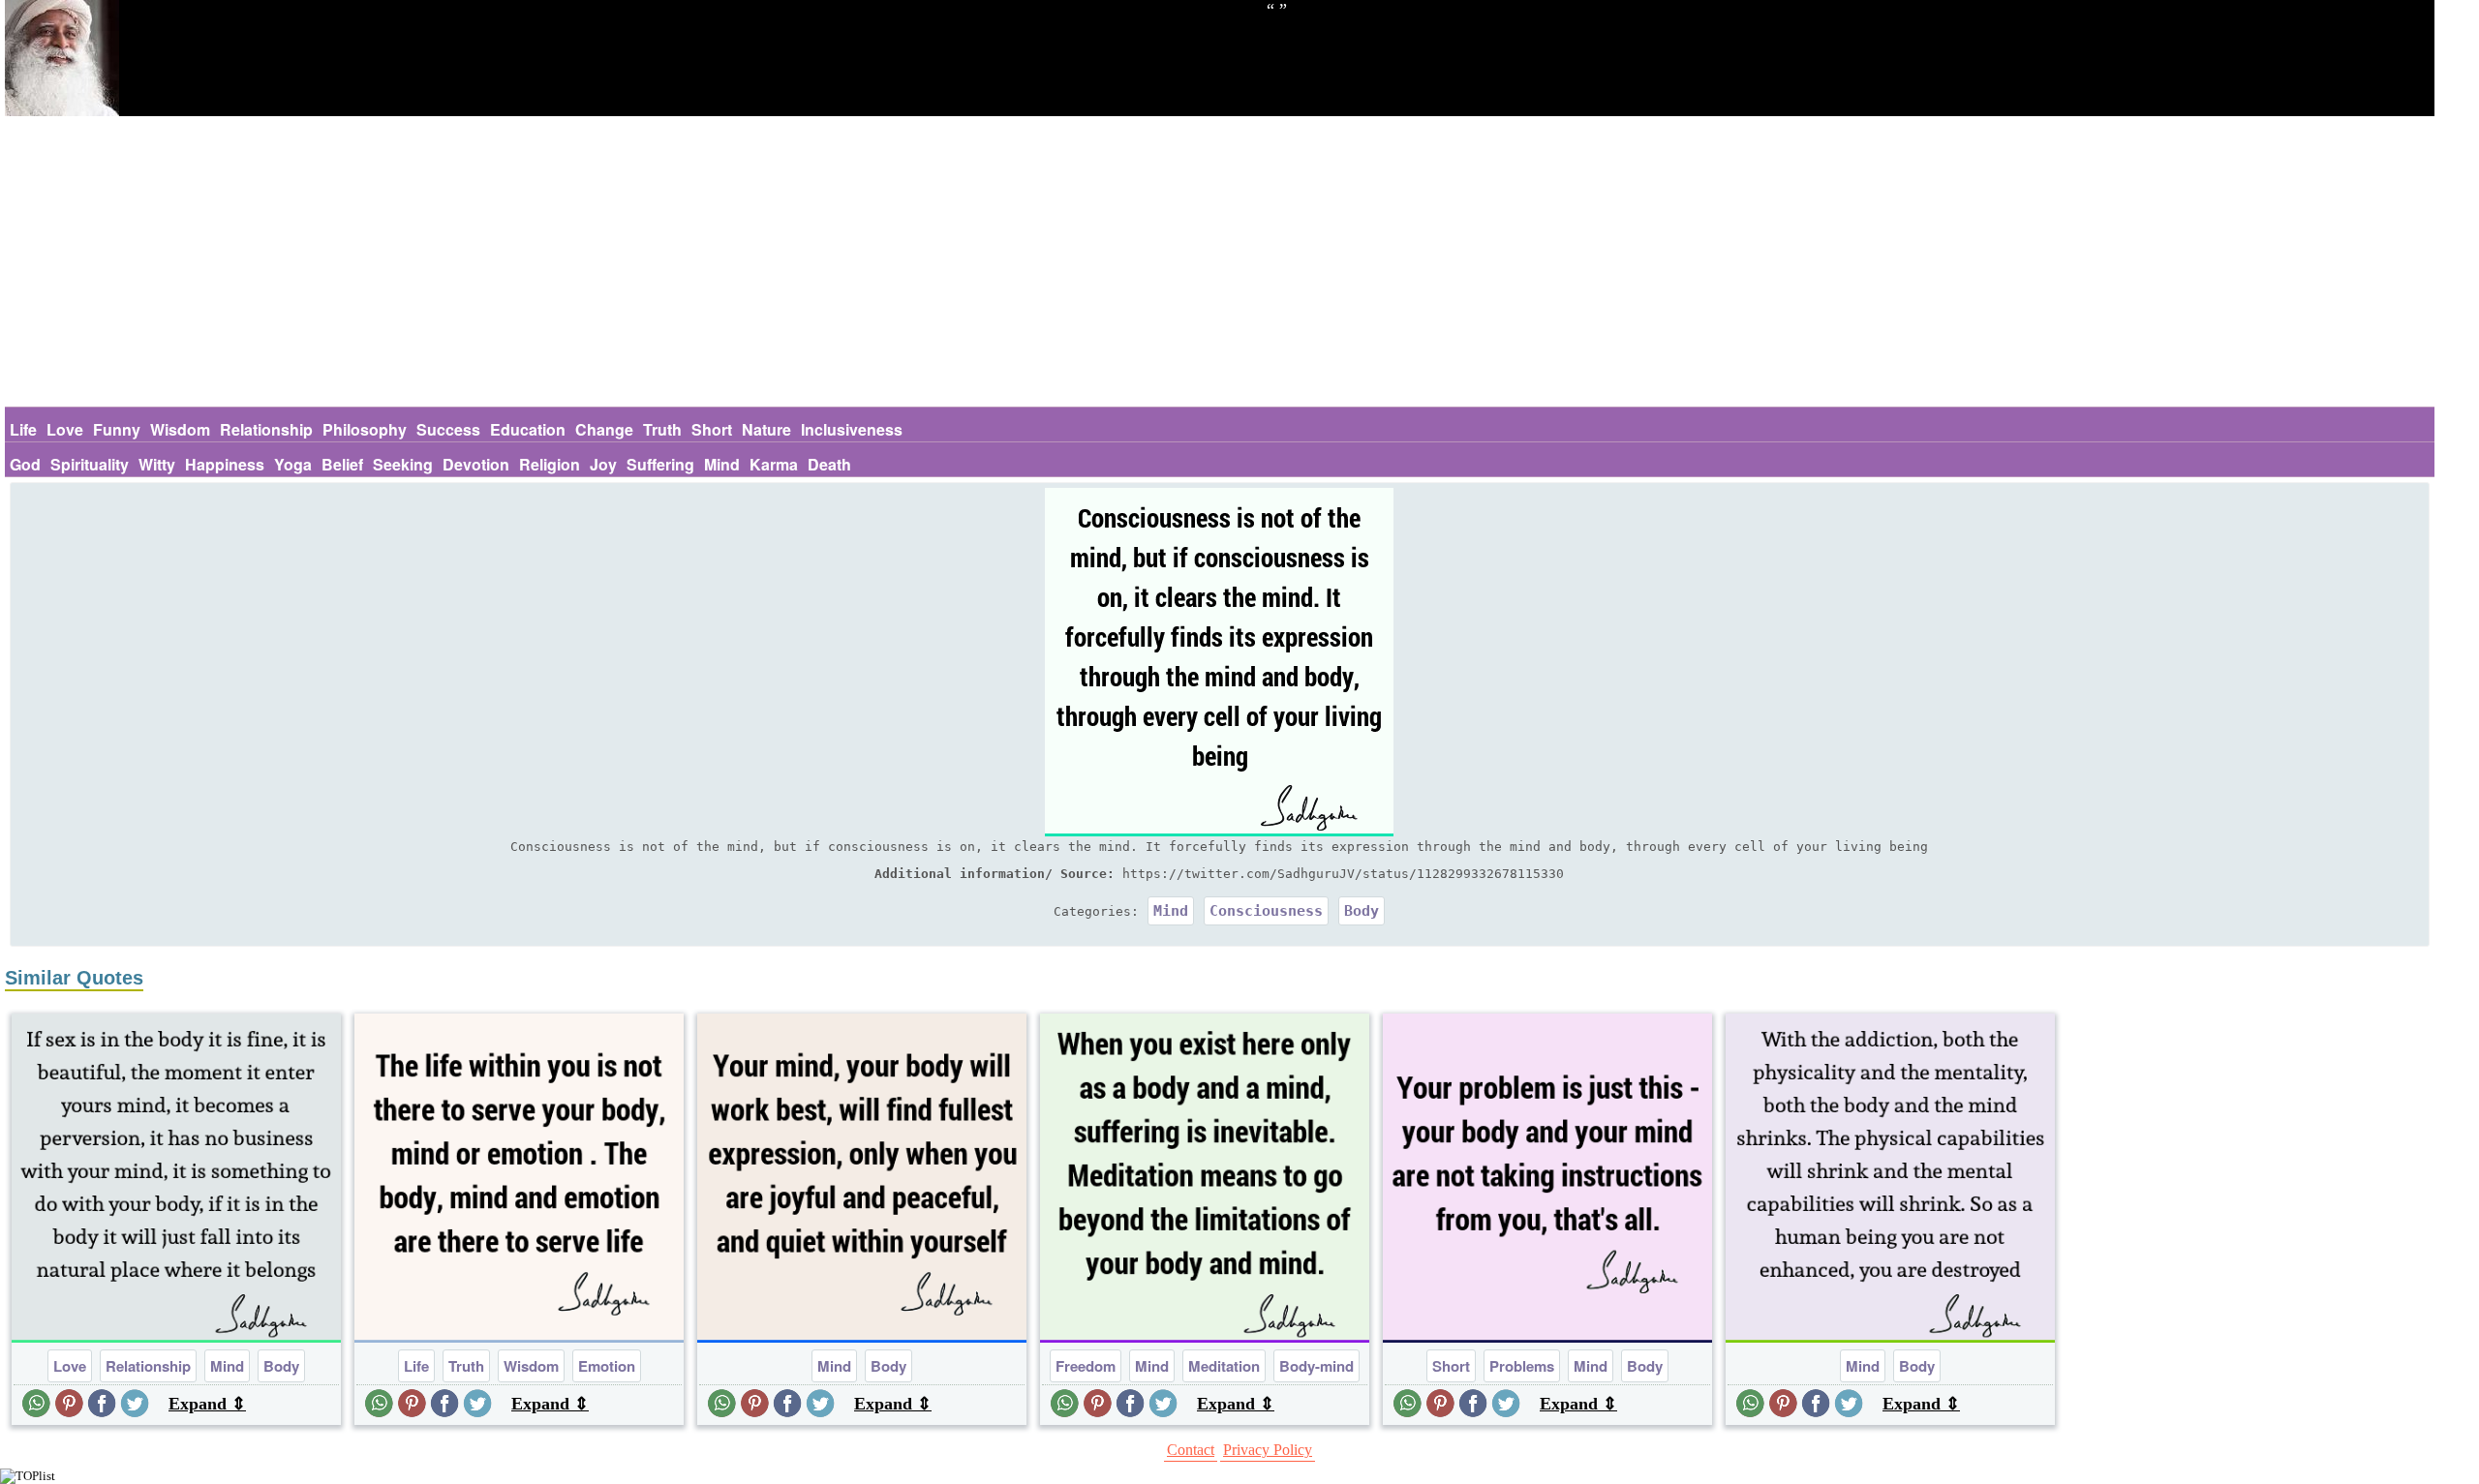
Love (65, 429)
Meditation (1224, 1366)
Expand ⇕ (207, 1404)
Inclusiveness (852, 429)
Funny (117, 429)
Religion (550, 464)
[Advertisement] (1219, 261)
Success (448, 429)
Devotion (476, 464)
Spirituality (90, 464)
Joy (603, 464)
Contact (1191, 1450)
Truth (662, 429)
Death (829, 464)
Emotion (607, 1366)
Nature (766, 429)
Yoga (293, 464)
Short (712, 429)
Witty (157, 464)
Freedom (1086, 1366)
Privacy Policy (1268, 1450)
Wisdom (180, 429)
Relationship (266, 429)
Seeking (403, 464)
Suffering (660, 464)
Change (604, 429)
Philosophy (365, 429)
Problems (1522, 1366)
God (25, 464)
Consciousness (1266, 911)
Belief (342, 464)
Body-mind (1316, 1366)
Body (1362, 911)
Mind (722, 464)
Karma (774, 464)
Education (528, 429)
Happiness (225, 464)
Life (23, 429)
